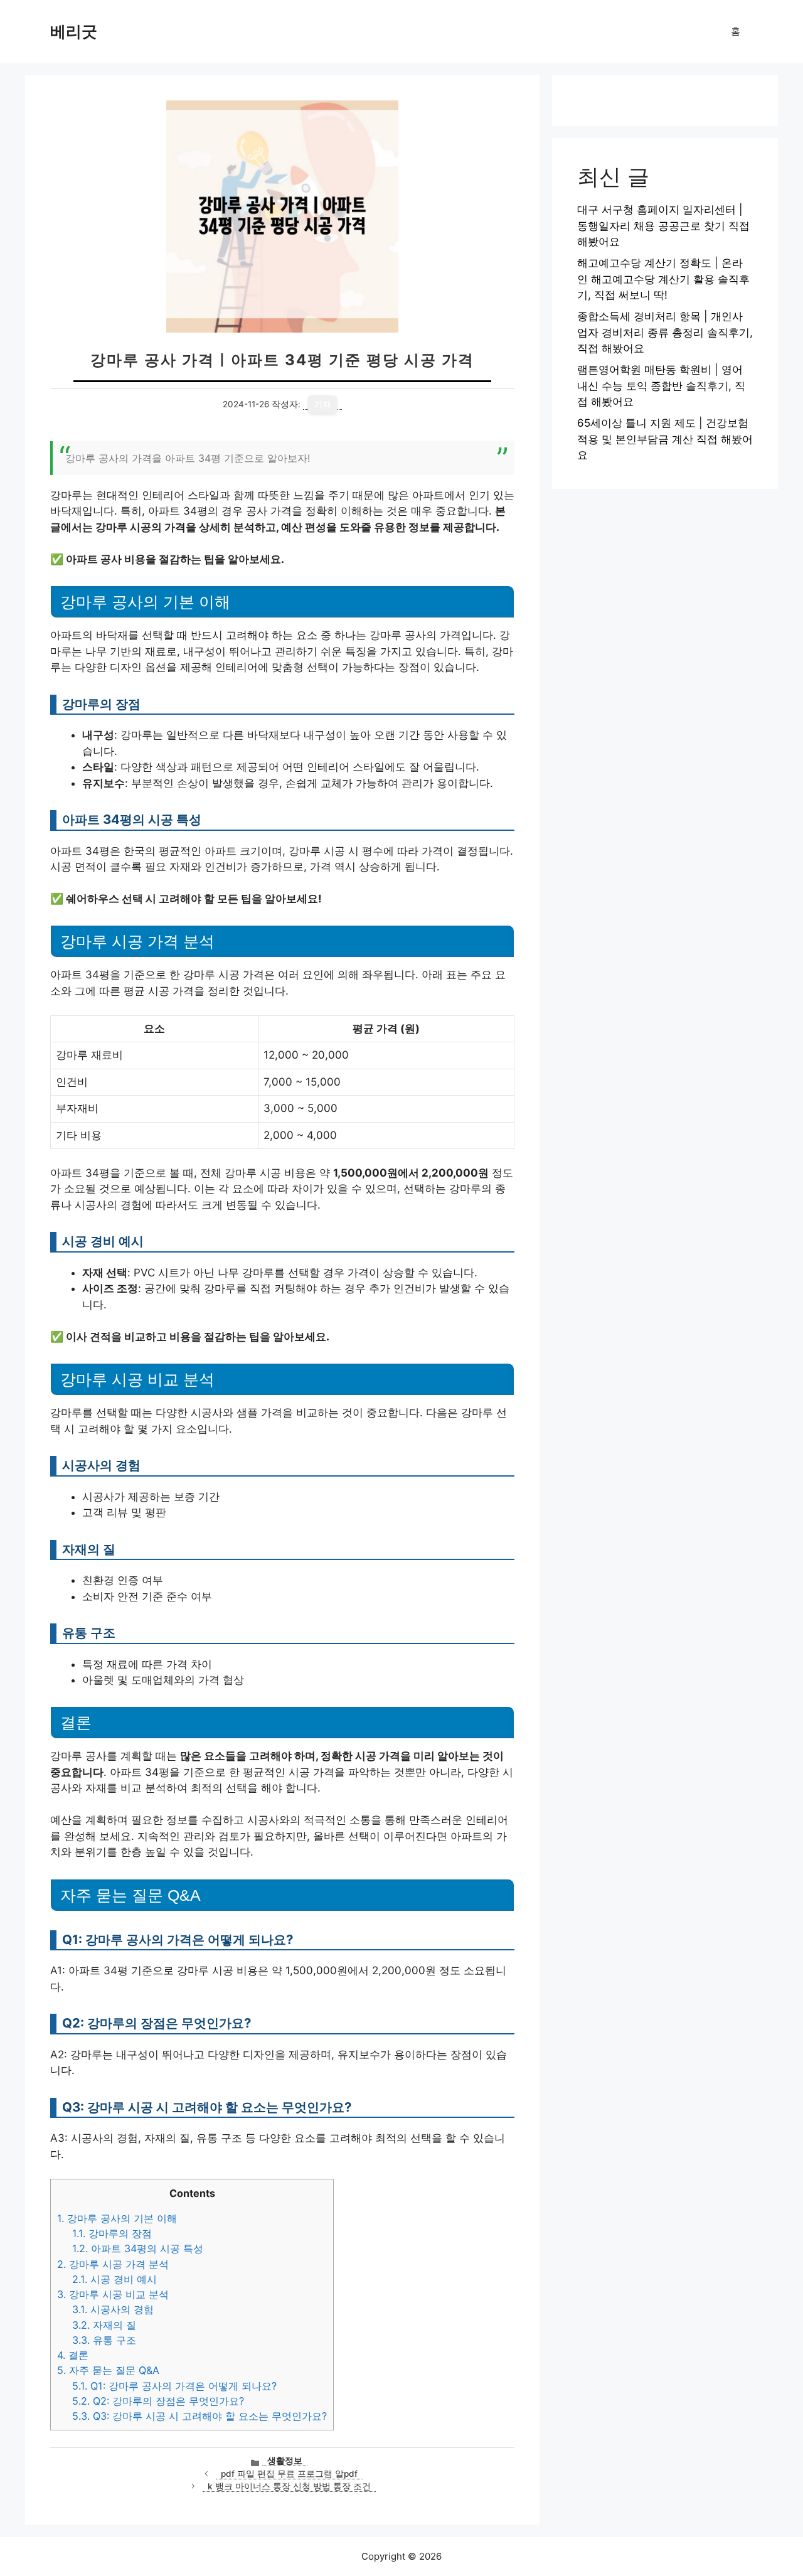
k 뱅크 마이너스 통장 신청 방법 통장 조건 (289, 2486)
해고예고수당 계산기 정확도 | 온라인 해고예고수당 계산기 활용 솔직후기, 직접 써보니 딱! (663, 279)
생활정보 (285, 2461)
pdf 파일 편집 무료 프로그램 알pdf (289, 2474)
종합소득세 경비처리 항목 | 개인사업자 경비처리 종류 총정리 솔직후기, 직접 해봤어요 (665, 332)
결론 (73, 2355)
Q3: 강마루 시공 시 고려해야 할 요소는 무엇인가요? (199, 2416)
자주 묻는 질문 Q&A (108, 2370)
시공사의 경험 (113, 2309)
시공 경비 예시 (114, 2279)
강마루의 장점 (112, 2233)
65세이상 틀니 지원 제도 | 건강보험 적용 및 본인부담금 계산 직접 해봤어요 (665, 439)
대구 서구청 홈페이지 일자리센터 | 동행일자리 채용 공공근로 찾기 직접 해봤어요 (663, 226)
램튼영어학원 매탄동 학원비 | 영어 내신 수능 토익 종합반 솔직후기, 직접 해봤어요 (661, 386)
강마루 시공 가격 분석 (113, 2264)
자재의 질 (104, 2325)
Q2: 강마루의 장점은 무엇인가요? (158, 2401)
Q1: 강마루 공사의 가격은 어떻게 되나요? (174, 2386)
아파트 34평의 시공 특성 (138, 2248)
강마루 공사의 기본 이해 (117, 2218)
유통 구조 (104, 2340)
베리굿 (74, 31)
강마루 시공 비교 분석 (113, 2294)
